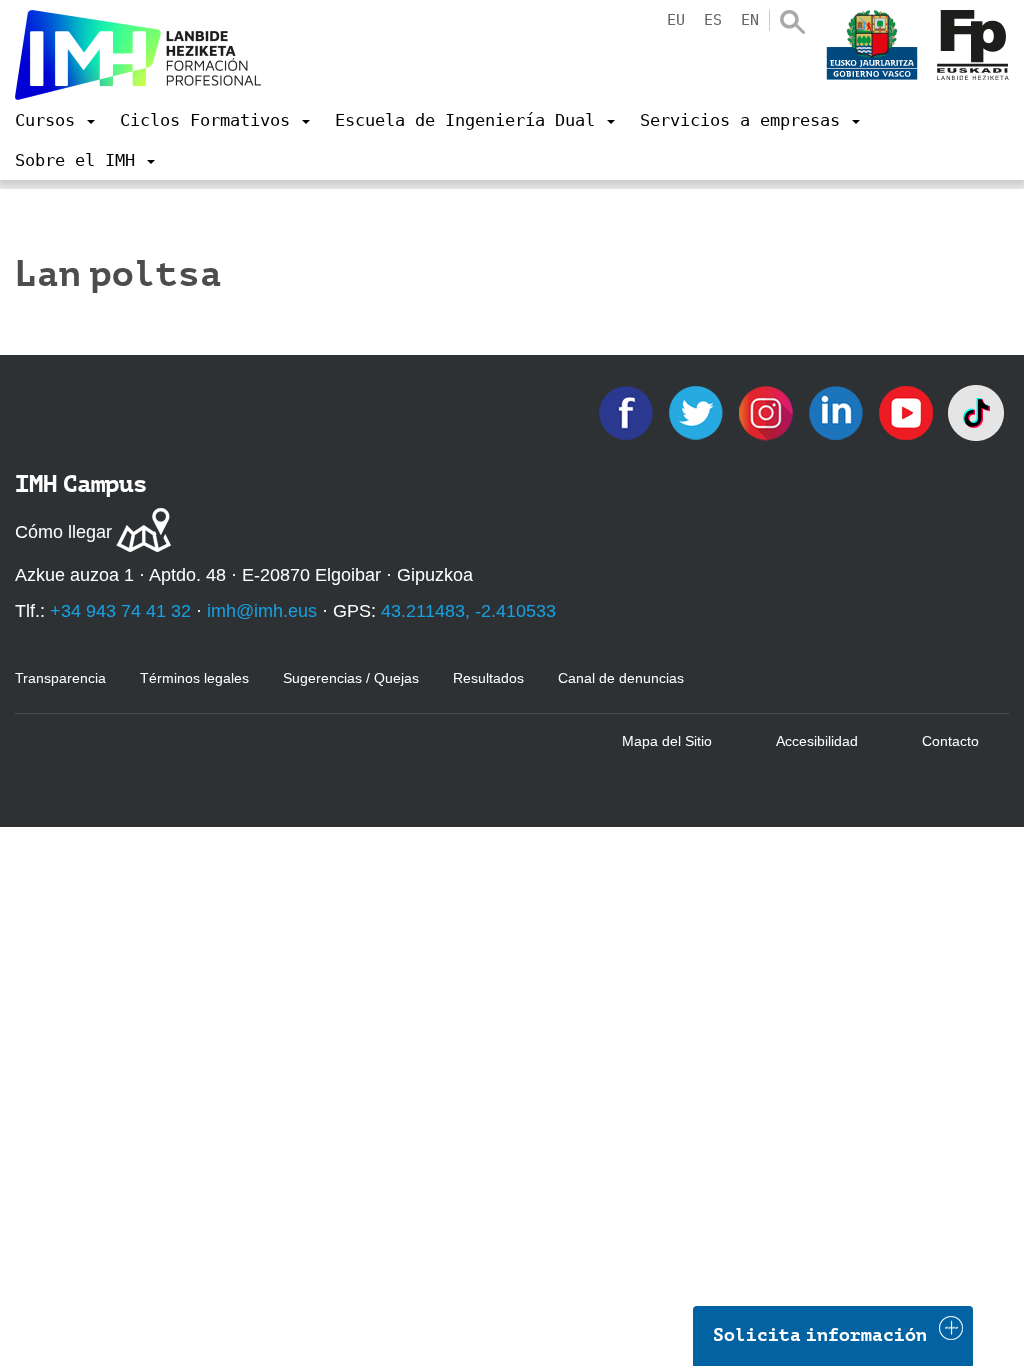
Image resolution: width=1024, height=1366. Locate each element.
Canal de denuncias (621, 678)
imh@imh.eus (262, 611)
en (750, 20)
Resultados (488, 678)
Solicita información (820, 1335)
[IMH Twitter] (698, 411)
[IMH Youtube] (908, 411)
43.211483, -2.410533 (468, 611)
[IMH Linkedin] (838, 411)
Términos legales (194, 678)
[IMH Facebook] (628, 411)
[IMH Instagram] (768, 411)
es (713, 20)
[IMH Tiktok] (976, 411)
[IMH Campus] (138, 55)
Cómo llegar (63, 532)
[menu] (55, 120)
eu (676, 20)
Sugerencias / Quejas (351, 678)
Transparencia (60, 678)
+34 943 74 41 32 (120, 611)
